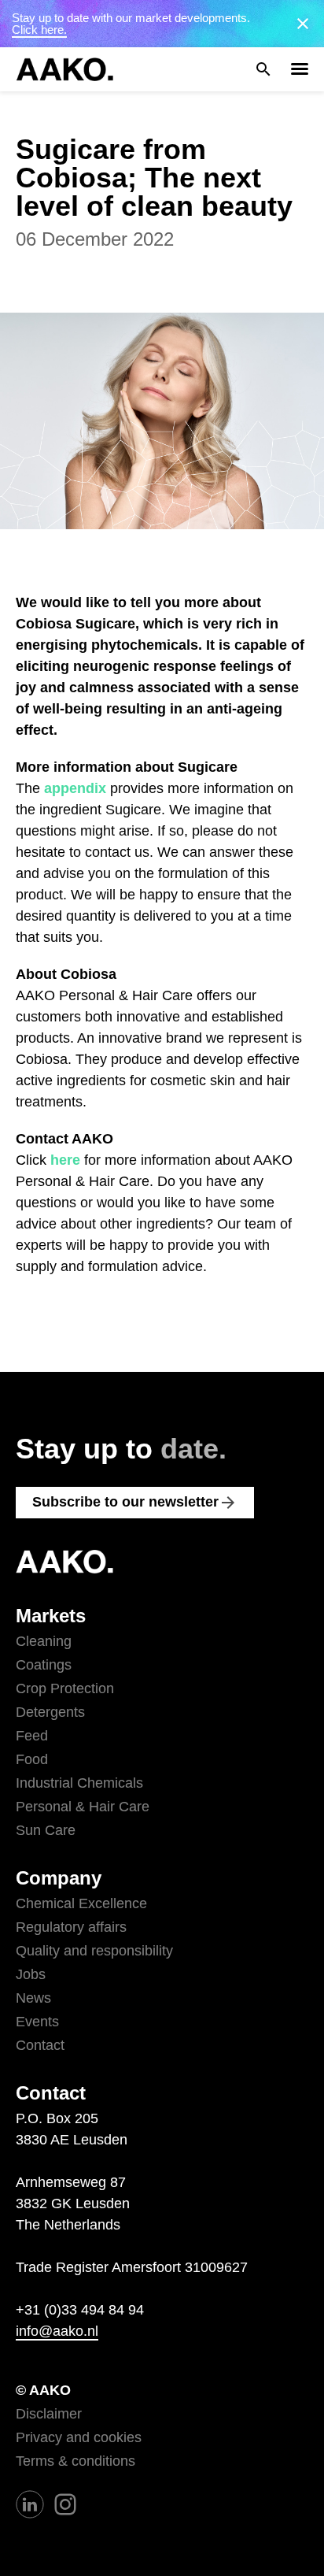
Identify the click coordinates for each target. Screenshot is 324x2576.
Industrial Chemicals (79, 1783)
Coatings (44, 1665)
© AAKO (43, 2390)
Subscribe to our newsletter (135, 1503)
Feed (32, 1736)
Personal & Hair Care (83, 1807)
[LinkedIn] (30, 2503)
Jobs (31, 1974)
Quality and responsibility (94, 1951)
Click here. (39, 30)
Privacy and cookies (79, 2437)
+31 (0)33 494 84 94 (80, 2310)
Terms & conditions (75, 2461)
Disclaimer (49, 2414)
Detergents (50, 1712)
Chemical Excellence (81, 1903)
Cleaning (44, 1641)
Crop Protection (65, 1688)
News (33, 1998)
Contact (40, 2045)
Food (32, 1759)
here (65, 1160)
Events (37, 2022)
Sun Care (46, 1830)
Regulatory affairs (71, 1927)
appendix (75, 788)
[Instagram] (65, 2503)
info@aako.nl (57, 2331)
